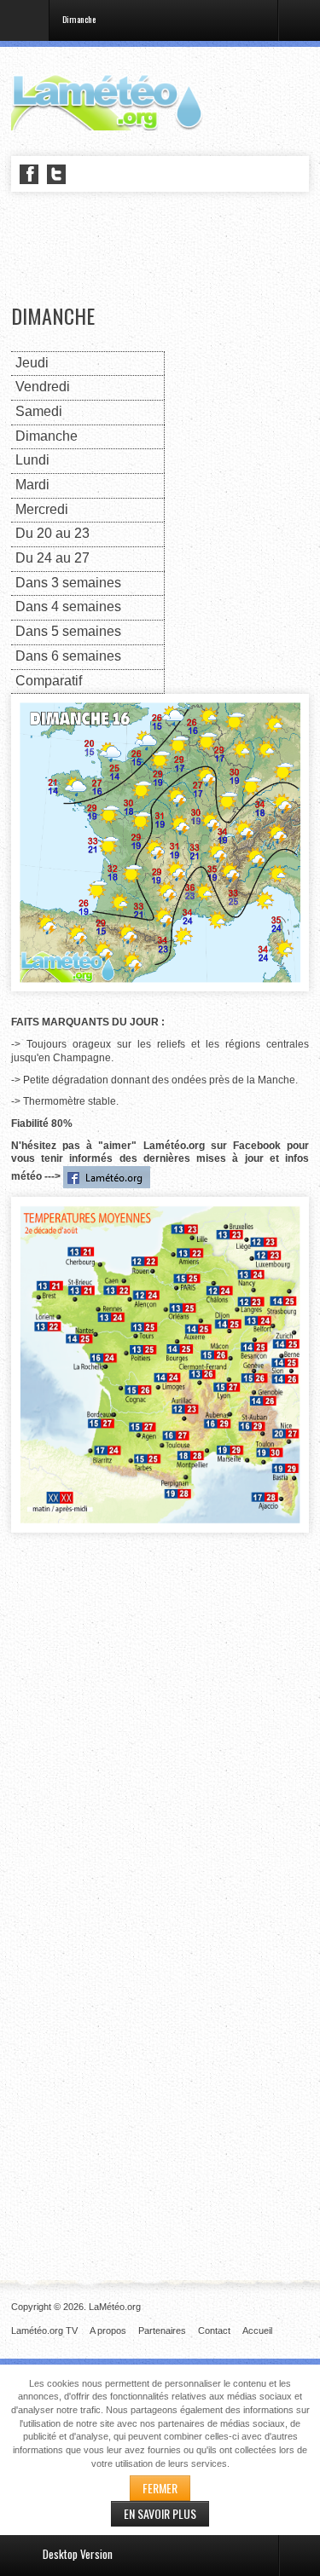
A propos (108, 2331)
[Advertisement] (166, 249)
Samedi (39, 411)
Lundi (32, 460)
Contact (214, 2331)
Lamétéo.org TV (44, 2331)
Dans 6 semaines (68, 656)
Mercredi (42, 509)
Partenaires (162, 2331)
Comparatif (49, 681)
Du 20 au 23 (52, 533)
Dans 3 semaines (68, 583)
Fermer (160, 2488)
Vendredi (43, 387)
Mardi (32, 485)
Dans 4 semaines (68, 606)
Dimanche (53, 316)
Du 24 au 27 (52, 558)
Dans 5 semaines (68, 631)
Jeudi (32, 363)
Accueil (257, 2331)
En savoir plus (160, 2513)
